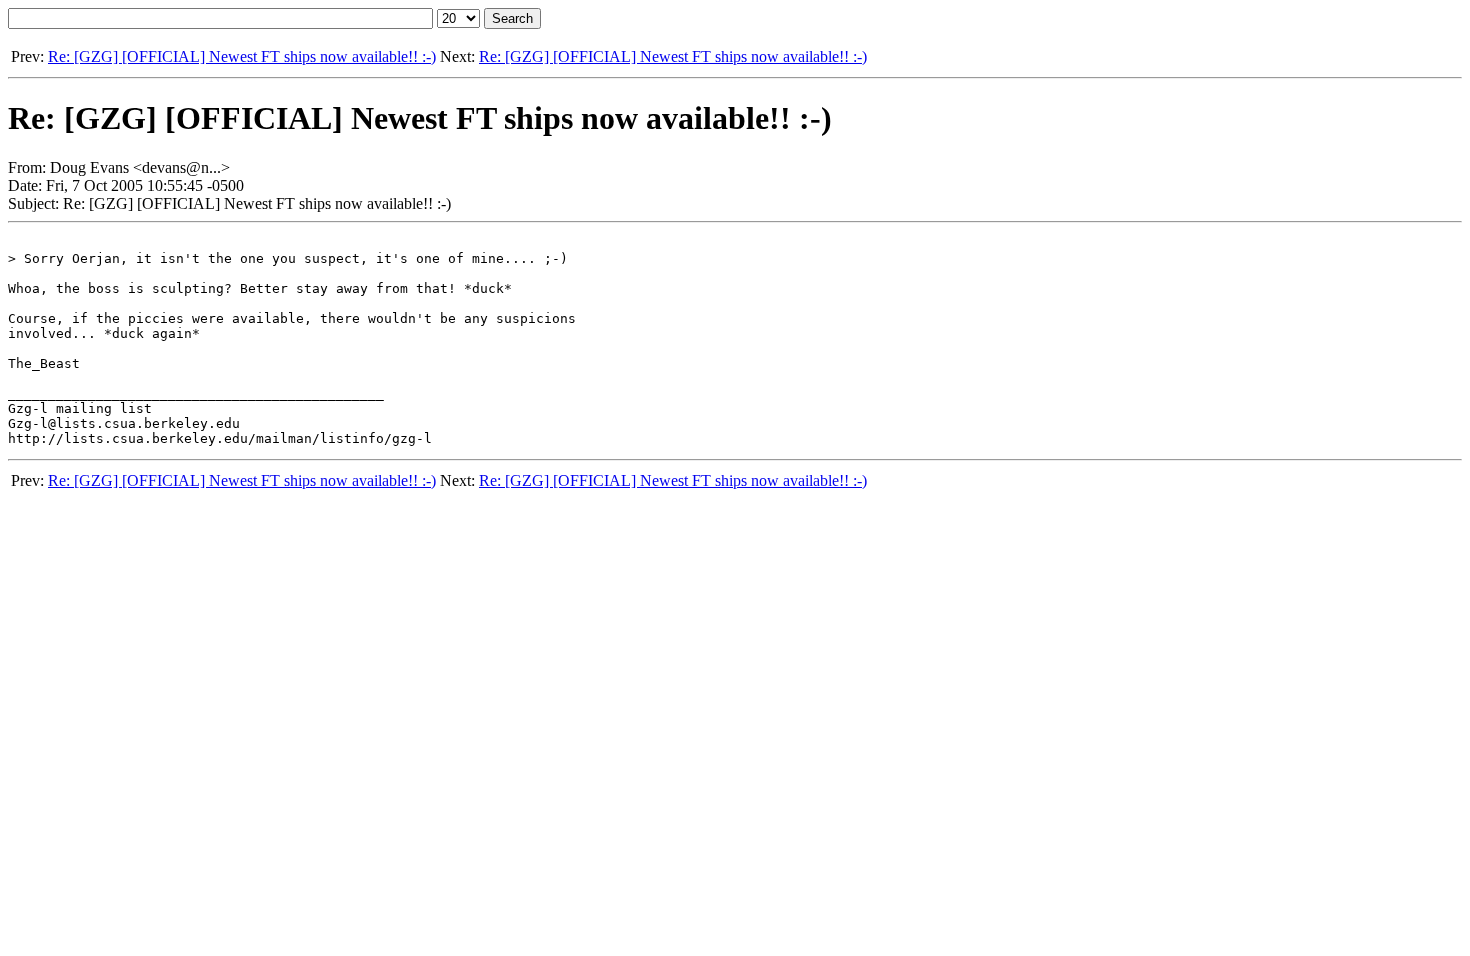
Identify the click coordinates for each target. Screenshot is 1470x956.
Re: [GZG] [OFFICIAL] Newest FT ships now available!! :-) (242, 56)
